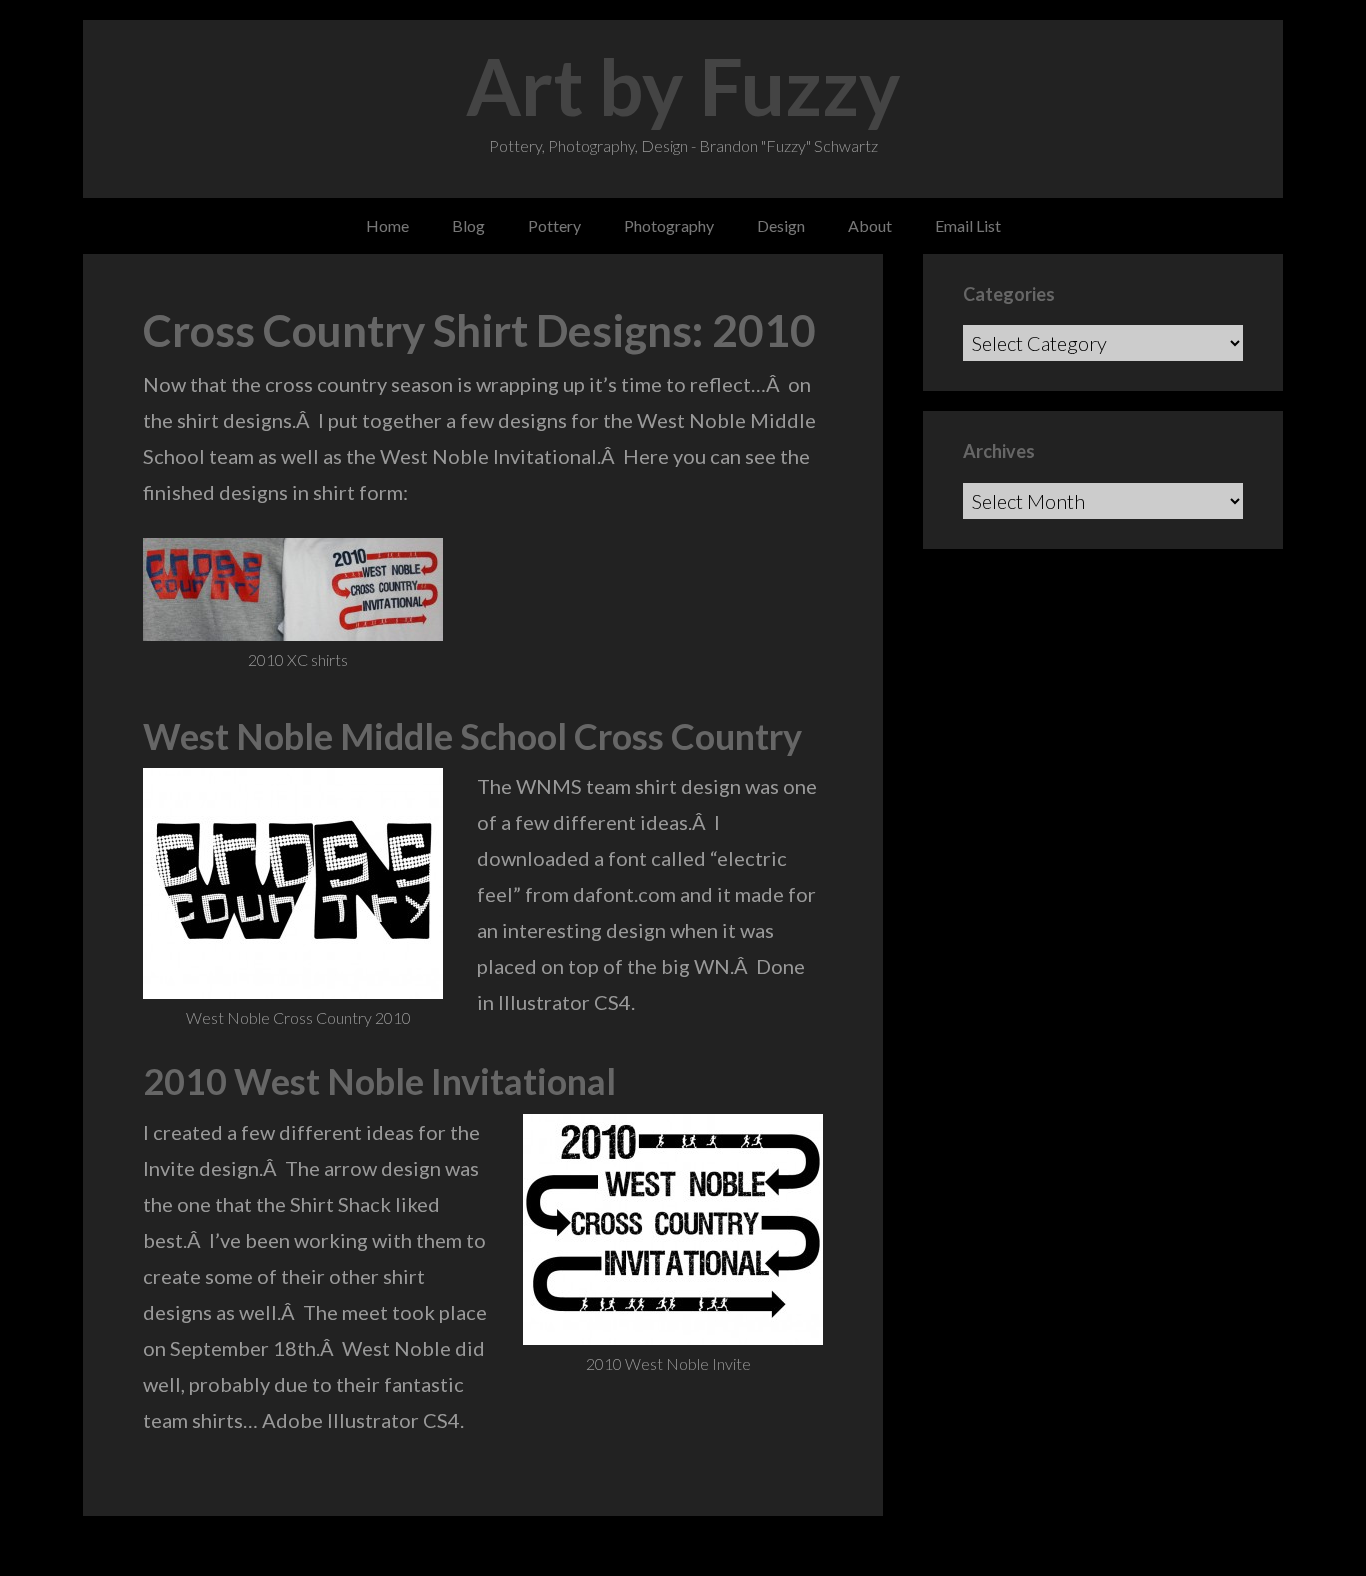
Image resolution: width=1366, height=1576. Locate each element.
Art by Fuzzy (683, 86)
